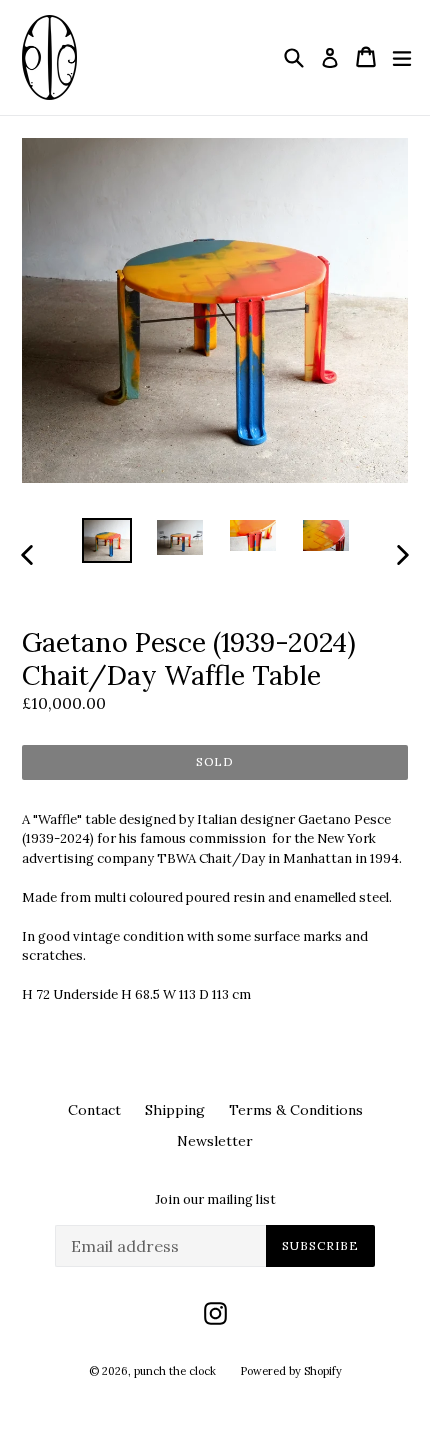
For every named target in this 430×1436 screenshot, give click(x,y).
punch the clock (175, 1371)
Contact (94, 1110)
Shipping (175, 1110)
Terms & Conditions (296, 1110)
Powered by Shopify (291, 1371)
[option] (106, 540)
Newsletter (215, 1141)
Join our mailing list (215, 1200)
